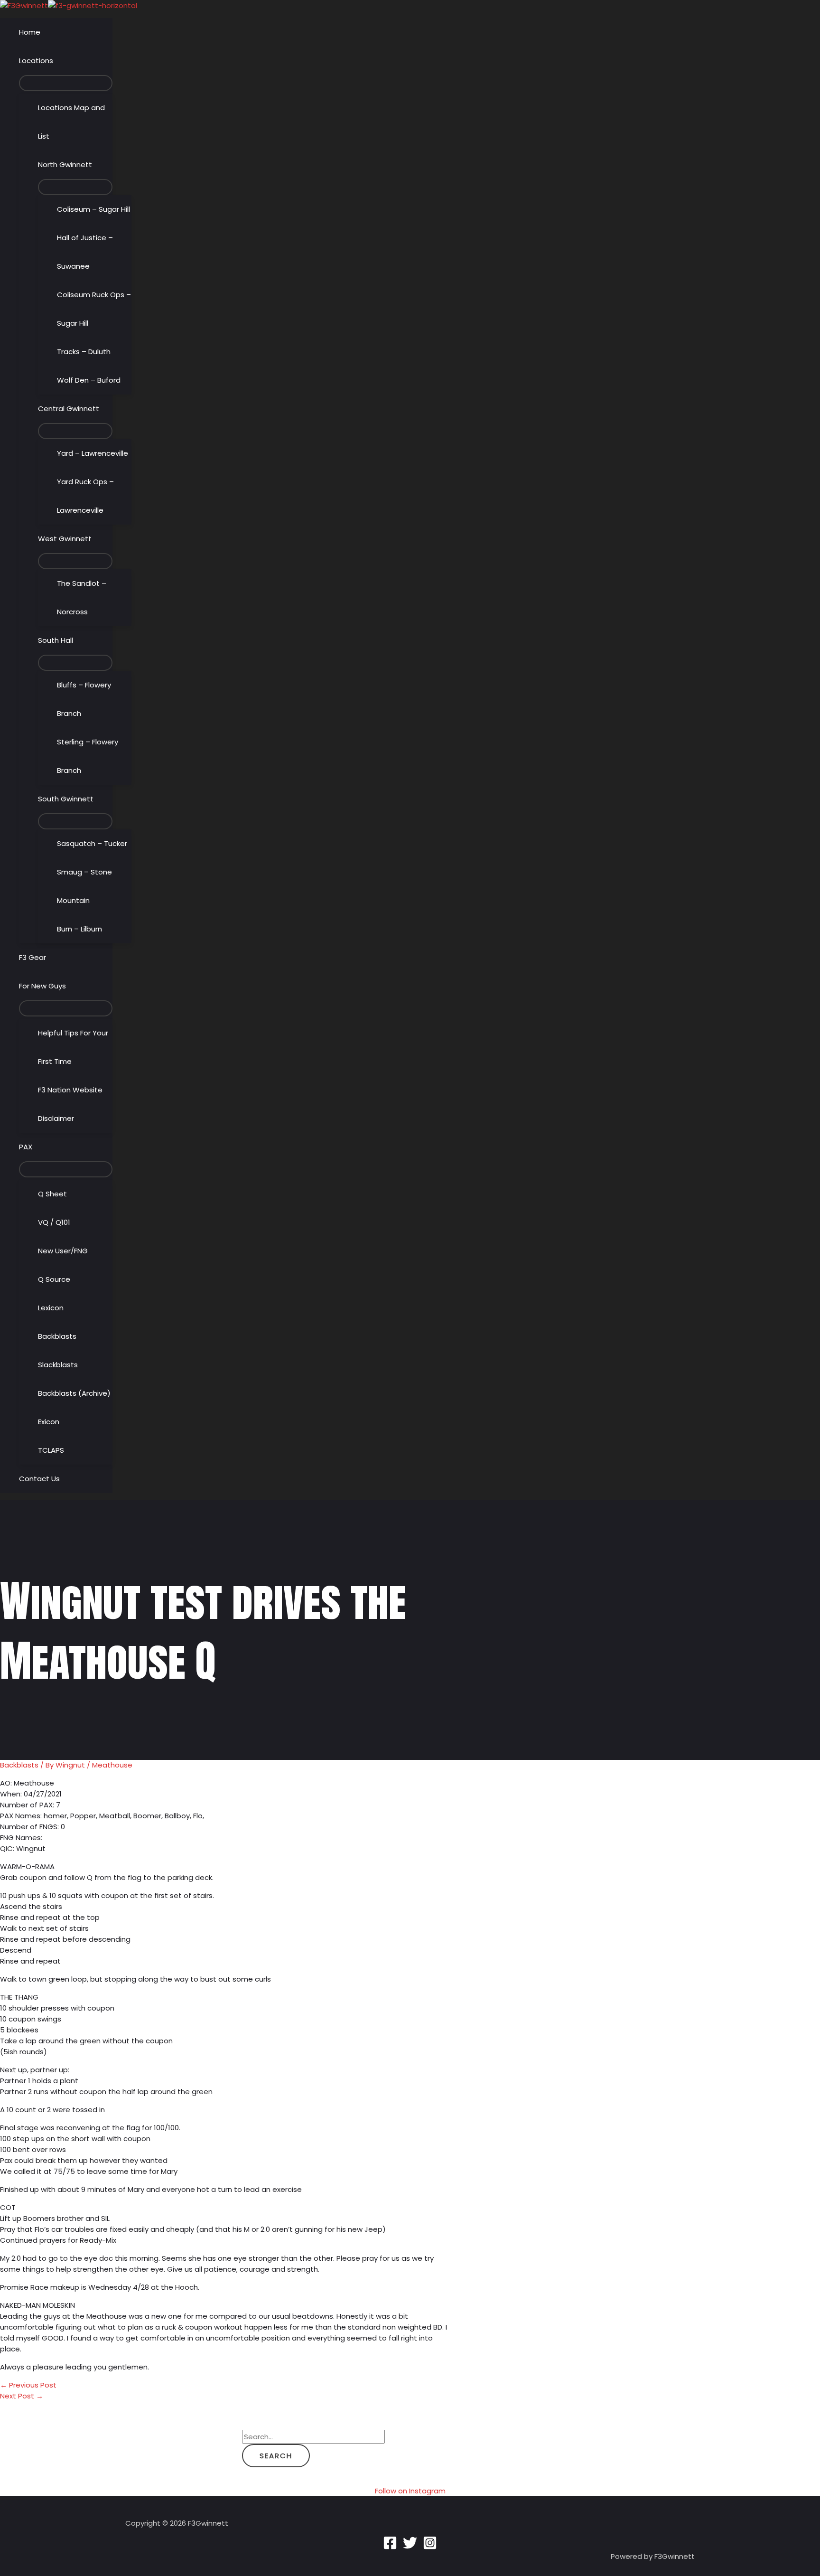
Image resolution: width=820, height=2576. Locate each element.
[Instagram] (430, 2547)
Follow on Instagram (410, 2491)
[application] (57, 61)
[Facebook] (390, 2547)
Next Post (22, 2396)
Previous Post (28, 2385)
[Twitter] (410, 2547)
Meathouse (112, 1765)
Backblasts (19, 1765)
